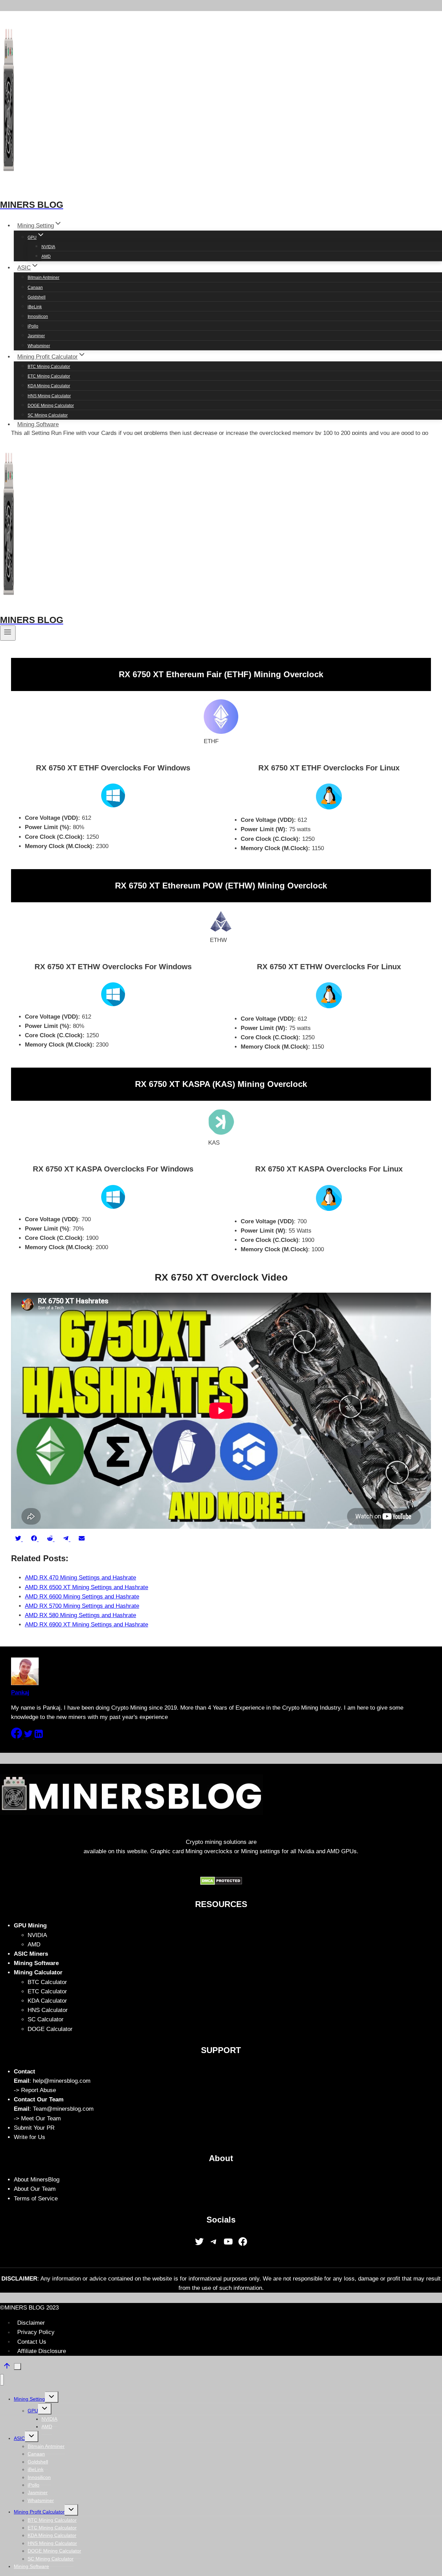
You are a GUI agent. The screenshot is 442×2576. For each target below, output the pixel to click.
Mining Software (38, 424)
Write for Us (30, 2137)
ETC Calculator (47, 1991)
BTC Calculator (47, 1982)
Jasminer (36, 336)
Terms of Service (36, 2199)
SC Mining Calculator (48, 415)
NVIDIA (48, 247)
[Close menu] (2, 2380)
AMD (46, 256)
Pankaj (20, 1693)
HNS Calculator (48, 2010)
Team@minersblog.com (63, 2109)
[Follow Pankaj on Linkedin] (39, 1737)
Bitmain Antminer (44, 278)
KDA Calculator (47, 2001)
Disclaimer (31, 2323)
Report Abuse (39, 2090)
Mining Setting (29, 2399)
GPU (33, 2411)
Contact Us (32, 2342)
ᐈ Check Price (250, 12)
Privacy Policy (36, 2332)
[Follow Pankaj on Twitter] (29, 1737)
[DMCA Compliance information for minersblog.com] (221, 1883)
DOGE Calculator (50, 2029)
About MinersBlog (37, 2180)
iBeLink (35, 307)
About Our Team (35, 2189)
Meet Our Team (41, 2118)
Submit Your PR (34, 2128)
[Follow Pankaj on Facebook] (17, 1737)
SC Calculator (46, 2019)
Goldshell (37, 297)
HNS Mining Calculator (49, 396)
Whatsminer (39, 346)
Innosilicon (38, 317)
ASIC (19, 2438)
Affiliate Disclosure (42, 2351)
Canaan (35, 288)
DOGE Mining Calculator (51, 406)
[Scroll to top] (7, 2368)
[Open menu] (8, 633)
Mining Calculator (38, 1972)
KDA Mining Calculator (49, 386)
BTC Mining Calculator (49, 367)
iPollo (33, 326)
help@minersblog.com (62, 2081)
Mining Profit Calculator (39, 2512)
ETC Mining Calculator (49, 376)
